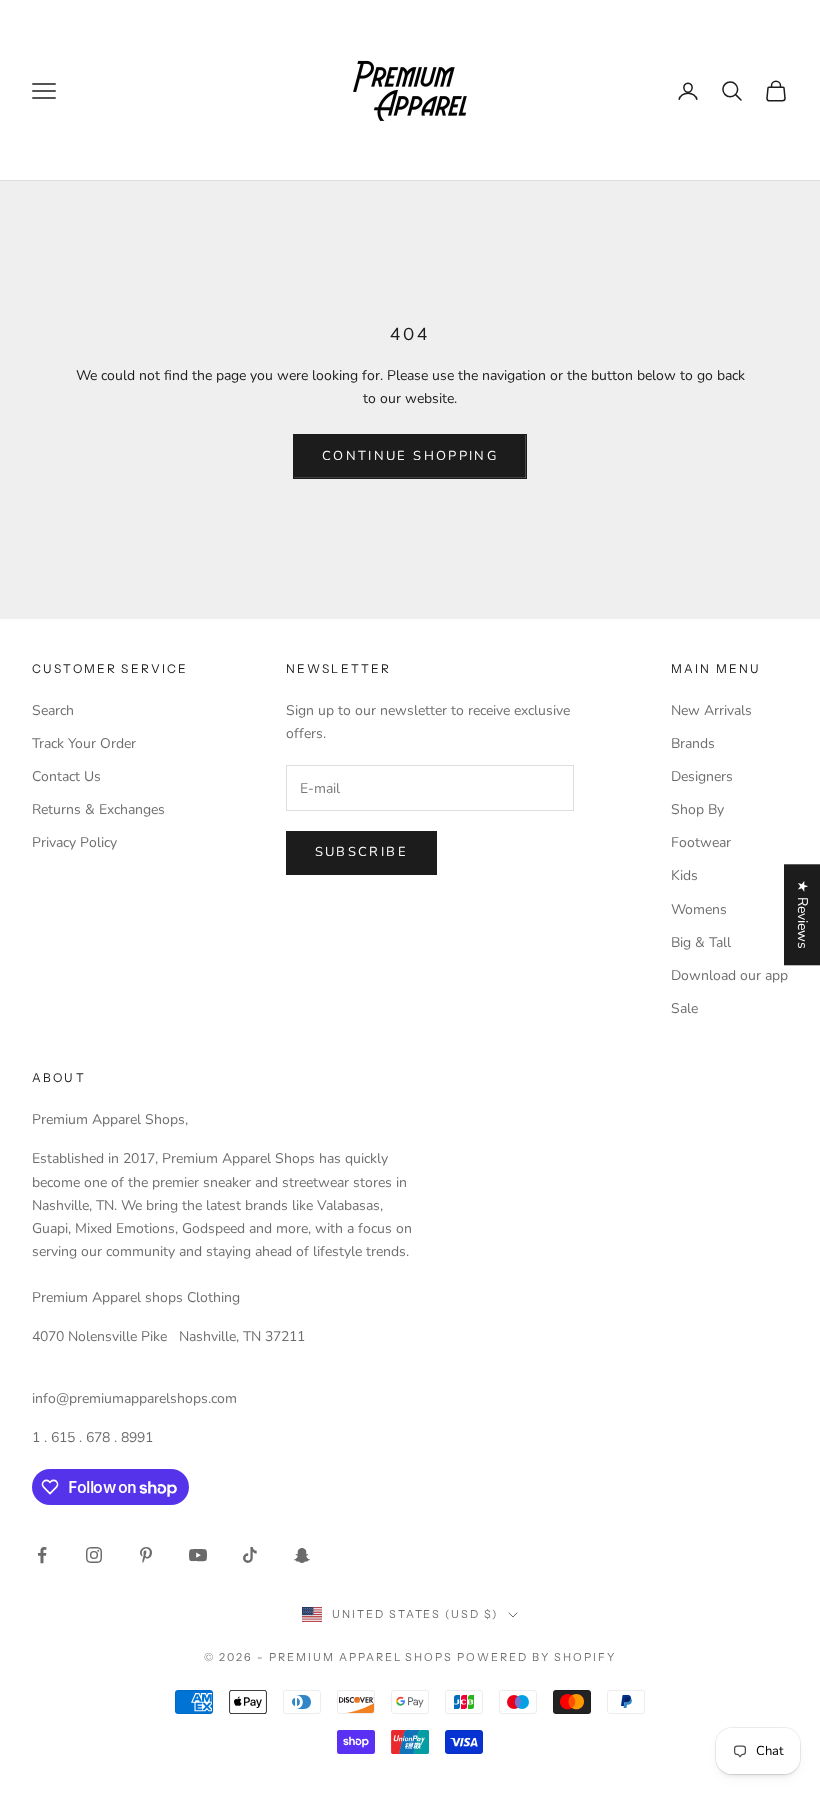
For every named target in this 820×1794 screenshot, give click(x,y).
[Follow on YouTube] (198, 1555)
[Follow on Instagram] (94, 1555)
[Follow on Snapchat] (302, 1555)
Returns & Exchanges (98, 809)
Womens (699, 909)
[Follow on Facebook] (42, 1555)
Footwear (701, 842)
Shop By (697, 809)
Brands (693, 743)
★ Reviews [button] (802, 914)
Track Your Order (84, 743)
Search (53, 710)
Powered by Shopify (536, 1657)
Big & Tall (701, 942)
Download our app (729, 975)
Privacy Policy (74, 842)
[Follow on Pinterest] (146, 1555)
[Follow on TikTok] (250, 1555)
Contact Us (66, 776)
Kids (684, 875)
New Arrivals (711, 710)
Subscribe (361, 852)
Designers (702, 776)
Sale (684, 1008)
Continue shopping (410, 456)
